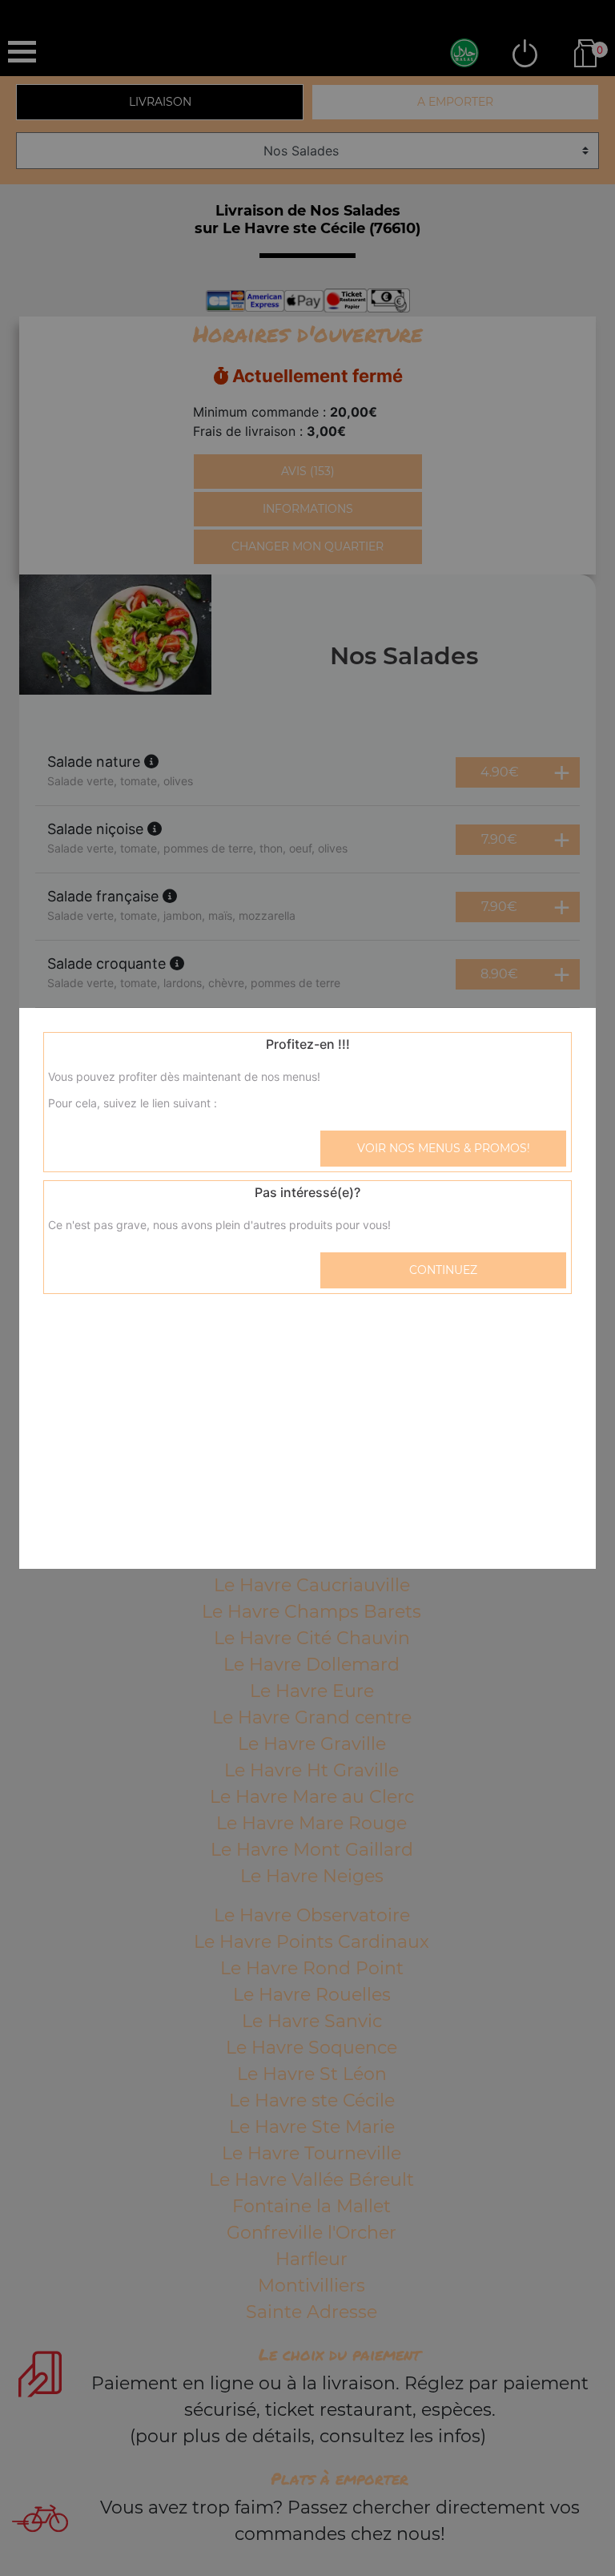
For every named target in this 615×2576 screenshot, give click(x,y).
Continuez (443, 1270)
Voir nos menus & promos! (444, 1148)
